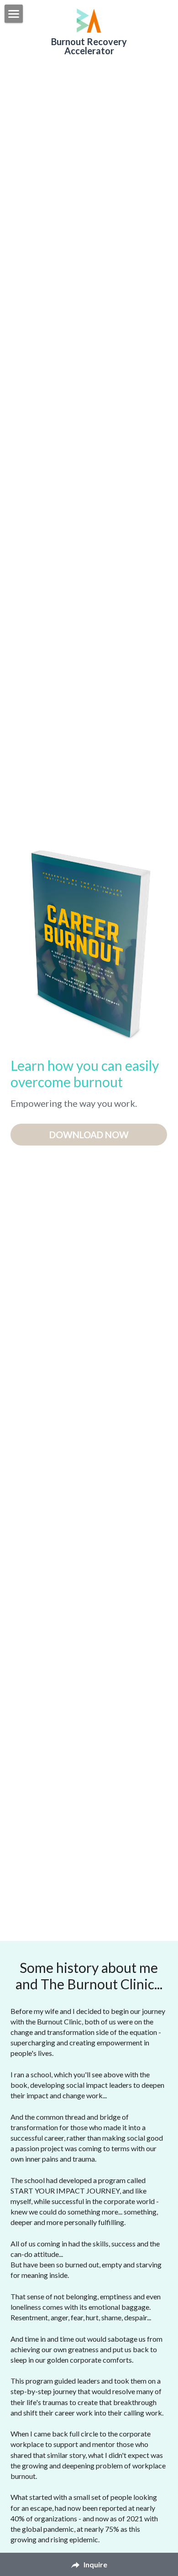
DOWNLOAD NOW (89, 1135)
